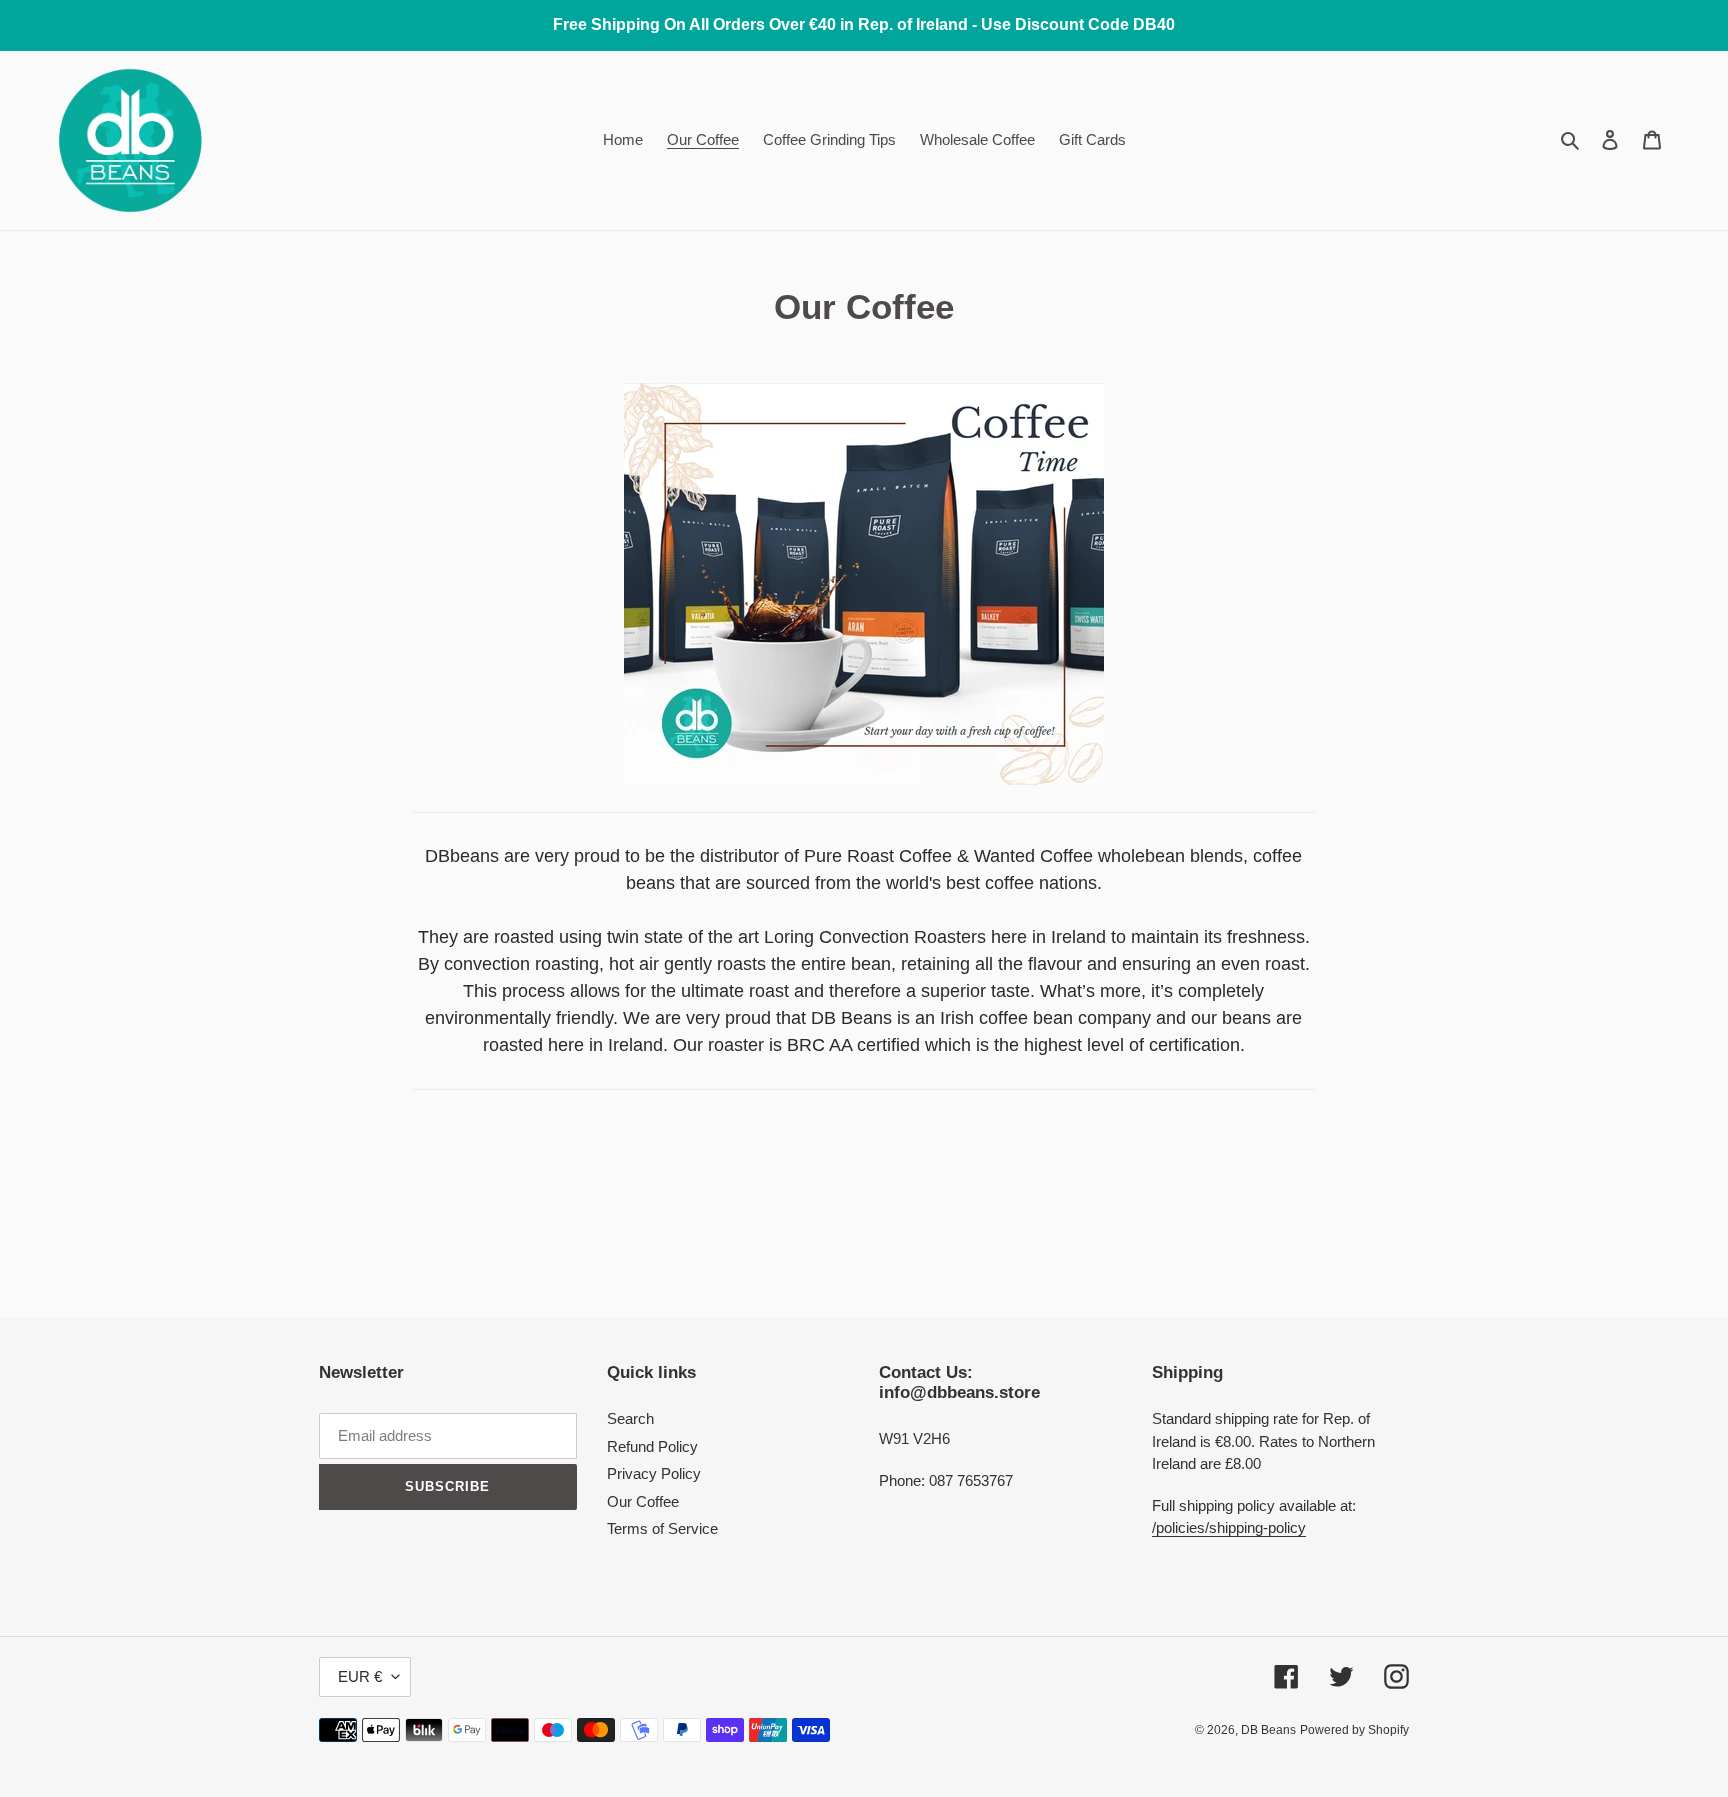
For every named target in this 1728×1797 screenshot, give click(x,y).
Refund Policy (652, 1446)
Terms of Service (662, 1528)
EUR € (360, 1676)
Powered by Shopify (1354, 1730)
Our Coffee (643, 1501)
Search (630, 1418)
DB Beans (1268, 1730)
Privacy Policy (654, 1473)
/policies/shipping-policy (1229, 1527)
